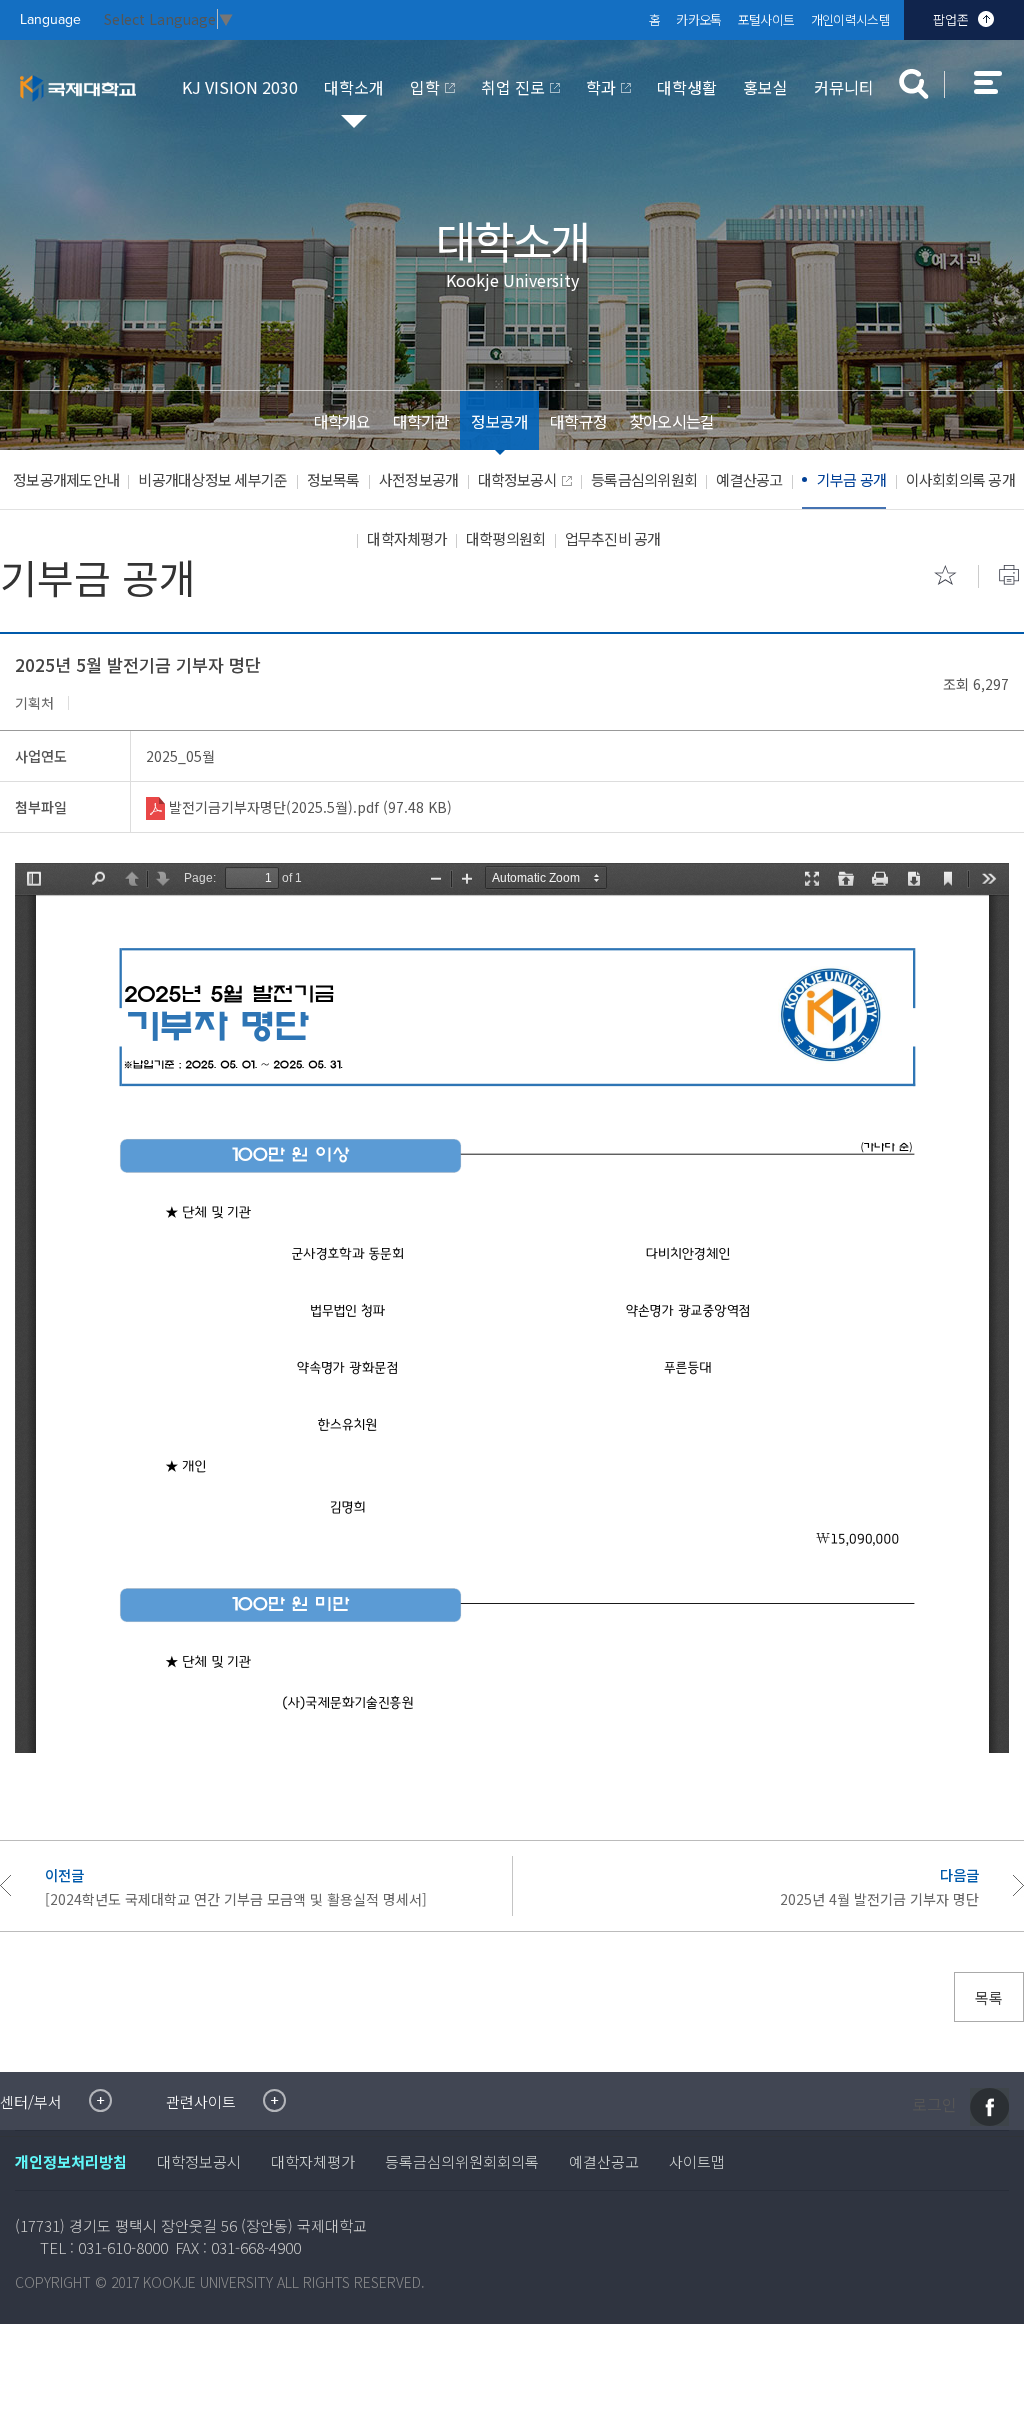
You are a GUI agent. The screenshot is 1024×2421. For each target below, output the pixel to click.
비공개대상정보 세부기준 (212, 479)
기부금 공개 (852, 479)
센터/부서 (31, 2101)
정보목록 (333, 479)
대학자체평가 (407, 538)
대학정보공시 (518, 479)
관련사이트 (201, 2101)
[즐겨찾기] (945, 575)
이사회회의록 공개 (960, 479)
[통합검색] (914, 84)
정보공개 (499, 421)
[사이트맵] (999, 96)
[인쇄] (1009, 575)
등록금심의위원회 (644, 479)
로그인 (934, 2105)
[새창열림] (989, 2107)
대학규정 (578, 421)
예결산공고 (749, 479)
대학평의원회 (506, 538)
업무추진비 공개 (613, 538)
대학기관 (421, 421)
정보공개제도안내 (66, 479)
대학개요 (342, 421)
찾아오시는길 (671, 421)
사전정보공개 (419, 479)
